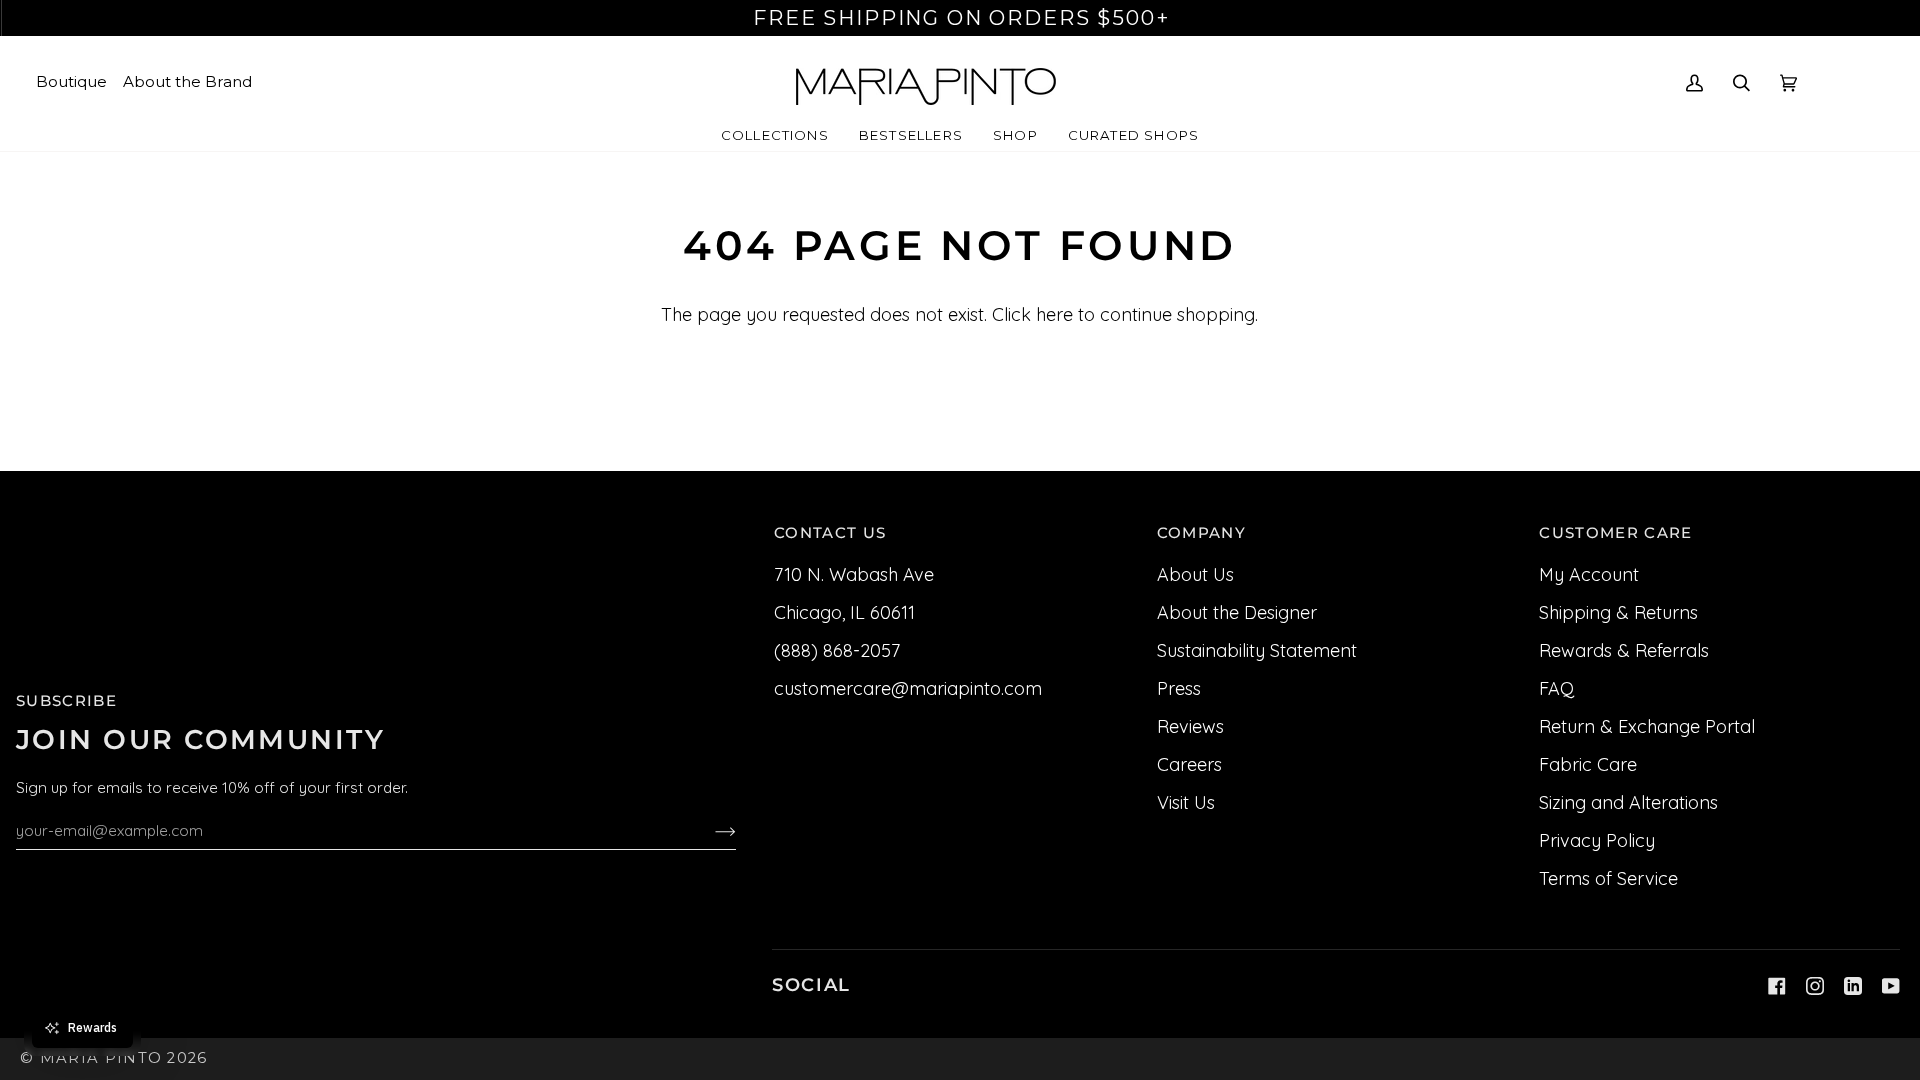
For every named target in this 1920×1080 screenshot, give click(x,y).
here (1054, 314)
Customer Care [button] (1615, 533)
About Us (1195, 574)
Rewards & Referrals (1624, 650)
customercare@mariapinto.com (908, 688)
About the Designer (1237, 612)
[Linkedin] (1853, 986)
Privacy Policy (1597, 840)
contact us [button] (830, 533)
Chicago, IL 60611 (844, 612)
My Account (1589, 574)
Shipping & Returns (1618, 612)
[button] (775, 136)
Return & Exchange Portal (1647, 726)
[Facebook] (1777, 986)
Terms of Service (1608, 878)
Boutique (71, 81)
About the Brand (187, 81)
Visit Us (1186, 802)
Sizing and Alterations (1628, 802)
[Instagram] (1815, 986)
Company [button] (1201, 533)
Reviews (1190, 726)
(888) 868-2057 (837, 650)
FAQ (1556, 688)
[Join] (709, 830)
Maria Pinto (101, 1058)
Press (1179, 688)
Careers (1189, 764)
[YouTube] (1891, 986)
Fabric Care (1588, 764)
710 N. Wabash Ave (854, 574)
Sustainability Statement (1257, 650)
